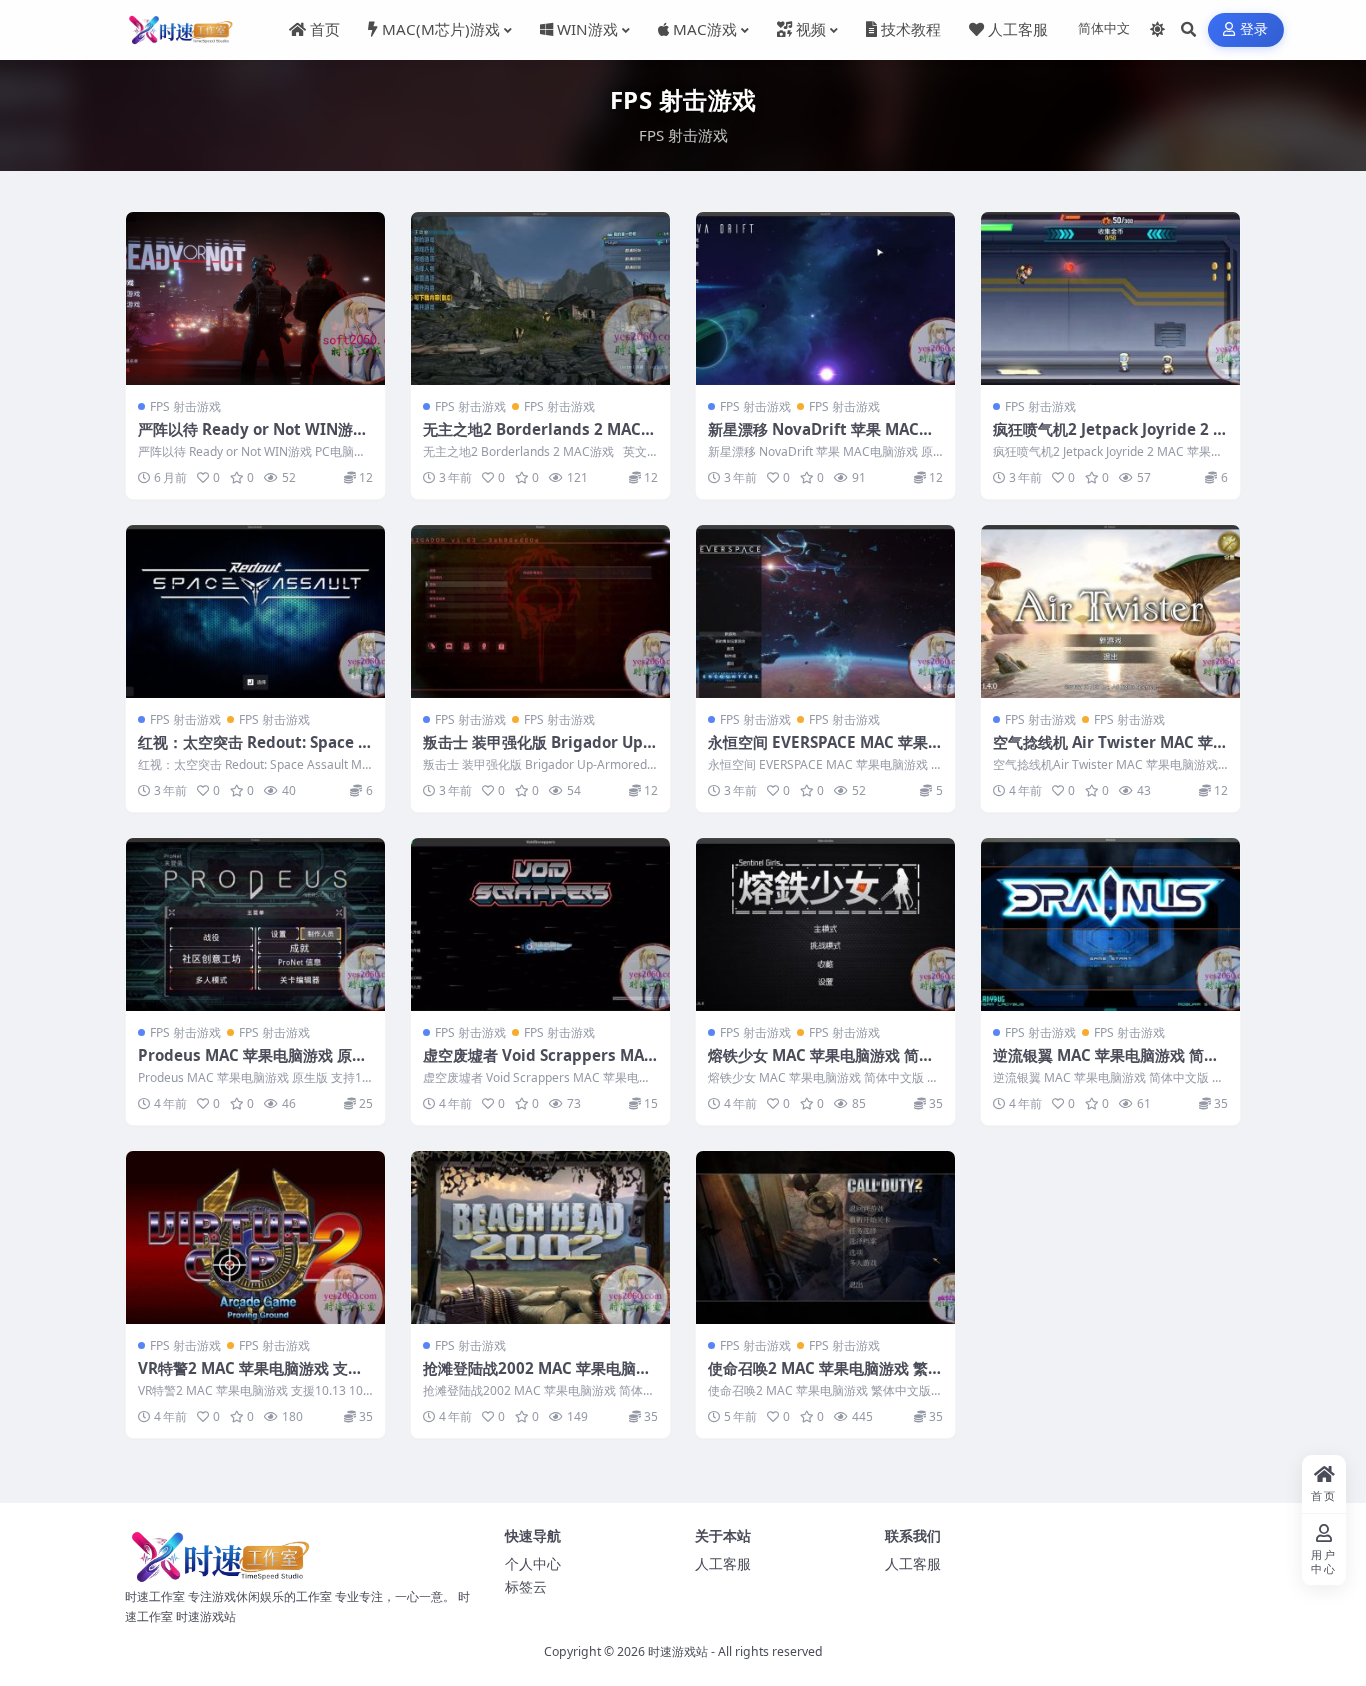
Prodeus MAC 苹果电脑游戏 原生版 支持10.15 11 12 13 (252, 1065)
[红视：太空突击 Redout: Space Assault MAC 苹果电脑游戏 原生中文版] (255, 611)
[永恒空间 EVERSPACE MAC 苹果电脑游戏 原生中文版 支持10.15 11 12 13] (825, 611)
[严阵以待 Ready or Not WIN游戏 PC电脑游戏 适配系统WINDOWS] (255, 298)
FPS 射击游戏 (185, 406)
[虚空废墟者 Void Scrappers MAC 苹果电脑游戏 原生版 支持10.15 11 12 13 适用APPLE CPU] (540, 924)
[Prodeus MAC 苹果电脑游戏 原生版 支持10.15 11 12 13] (255, 924)
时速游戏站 (678, 1651)
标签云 (526, 1586)
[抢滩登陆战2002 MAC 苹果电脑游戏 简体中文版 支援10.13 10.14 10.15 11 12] (540, 1237)
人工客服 (723, 1563)
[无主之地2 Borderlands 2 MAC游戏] (540, 298)
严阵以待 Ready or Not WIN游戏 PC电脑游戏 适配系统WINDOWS (253, 439)
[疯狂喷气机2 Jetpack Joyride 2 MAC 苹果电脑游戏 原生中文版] (1110, 298)
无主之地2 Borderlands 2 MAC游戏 (539, 439)
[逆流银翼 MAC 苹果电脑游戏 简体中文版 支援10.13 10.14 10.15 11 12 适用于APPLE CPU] (1110, 924)
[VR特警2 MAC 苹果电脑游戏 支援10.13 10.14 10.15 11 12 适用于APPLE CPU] (255, 1237)
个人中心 (533, 1563)
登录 (1254, 29)
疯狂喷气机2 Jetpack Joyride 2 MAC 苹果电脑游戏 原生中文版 (1110, 439)
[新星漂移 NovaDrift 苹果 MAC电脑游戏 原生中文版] (825, 298)
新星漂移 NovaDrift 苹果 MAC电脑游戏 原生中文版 (821, 439)
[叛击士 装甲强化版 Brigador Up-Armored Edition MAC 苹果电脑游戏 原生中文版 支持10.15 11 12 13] (540, 611)
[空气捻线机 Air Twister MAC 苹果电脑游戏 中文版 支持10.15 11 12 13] (1110, 611)
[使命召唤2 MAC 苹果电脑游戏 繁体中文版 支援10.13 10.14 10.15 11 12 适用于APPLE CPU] (825, 1237)
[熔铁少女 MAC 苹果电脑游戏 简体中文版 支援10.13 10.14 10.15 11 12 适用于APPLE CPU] (825, 924)
